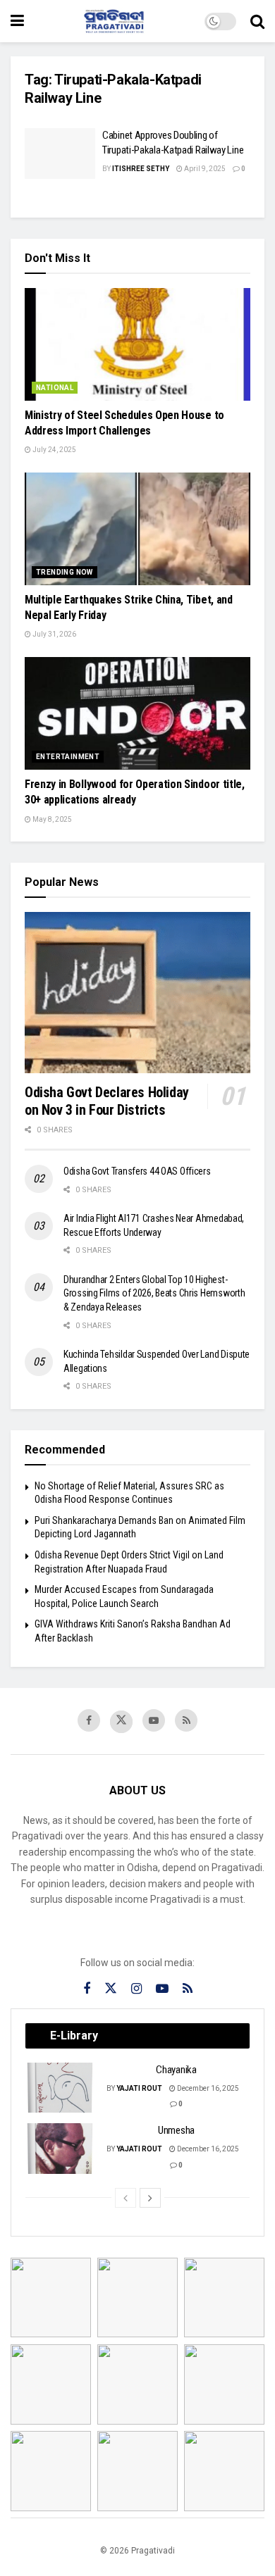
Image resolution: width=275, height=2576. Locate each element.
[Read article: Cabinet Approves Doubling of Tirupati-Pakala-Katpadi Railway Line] (60, 154)
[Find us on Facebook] (89, 1720)
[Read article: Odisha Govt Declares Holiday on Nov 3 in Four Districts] (137, 993)
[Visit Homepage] (114, 21)
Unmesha (176, 2130)
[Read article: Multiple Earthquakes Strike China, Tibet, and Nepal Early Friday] (137, 529)
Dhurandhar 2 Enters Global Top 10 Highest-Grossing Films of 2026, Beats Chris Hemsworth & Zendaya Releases (154, 1293)
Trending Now (65, 572)
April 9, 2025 (204, 169)
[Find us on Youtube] (154, 1720)
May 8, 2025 (51, 819)
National (55, 388)
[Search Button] (257, 21)
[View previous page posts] (126, 2198)
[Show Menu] (17, 21)
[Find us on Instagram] (136, 1989)
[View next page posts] (150, 2198)
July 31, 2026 (54, 634)
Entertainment (68, 757)
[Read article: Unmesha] (61, 2149)
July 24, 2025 (54, 450)
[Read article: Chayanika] (61, 2088)
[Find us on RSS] (186, 1720)
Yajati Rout (139, 2088)
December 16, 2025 (207, 2088)
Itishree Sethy (141, 169)
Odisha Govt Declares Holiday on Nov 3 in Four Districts (107, 1101)
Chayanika (176, 2070)
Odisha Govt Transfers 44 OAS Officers (137, 1171)
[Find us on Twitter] (121, 1722)
